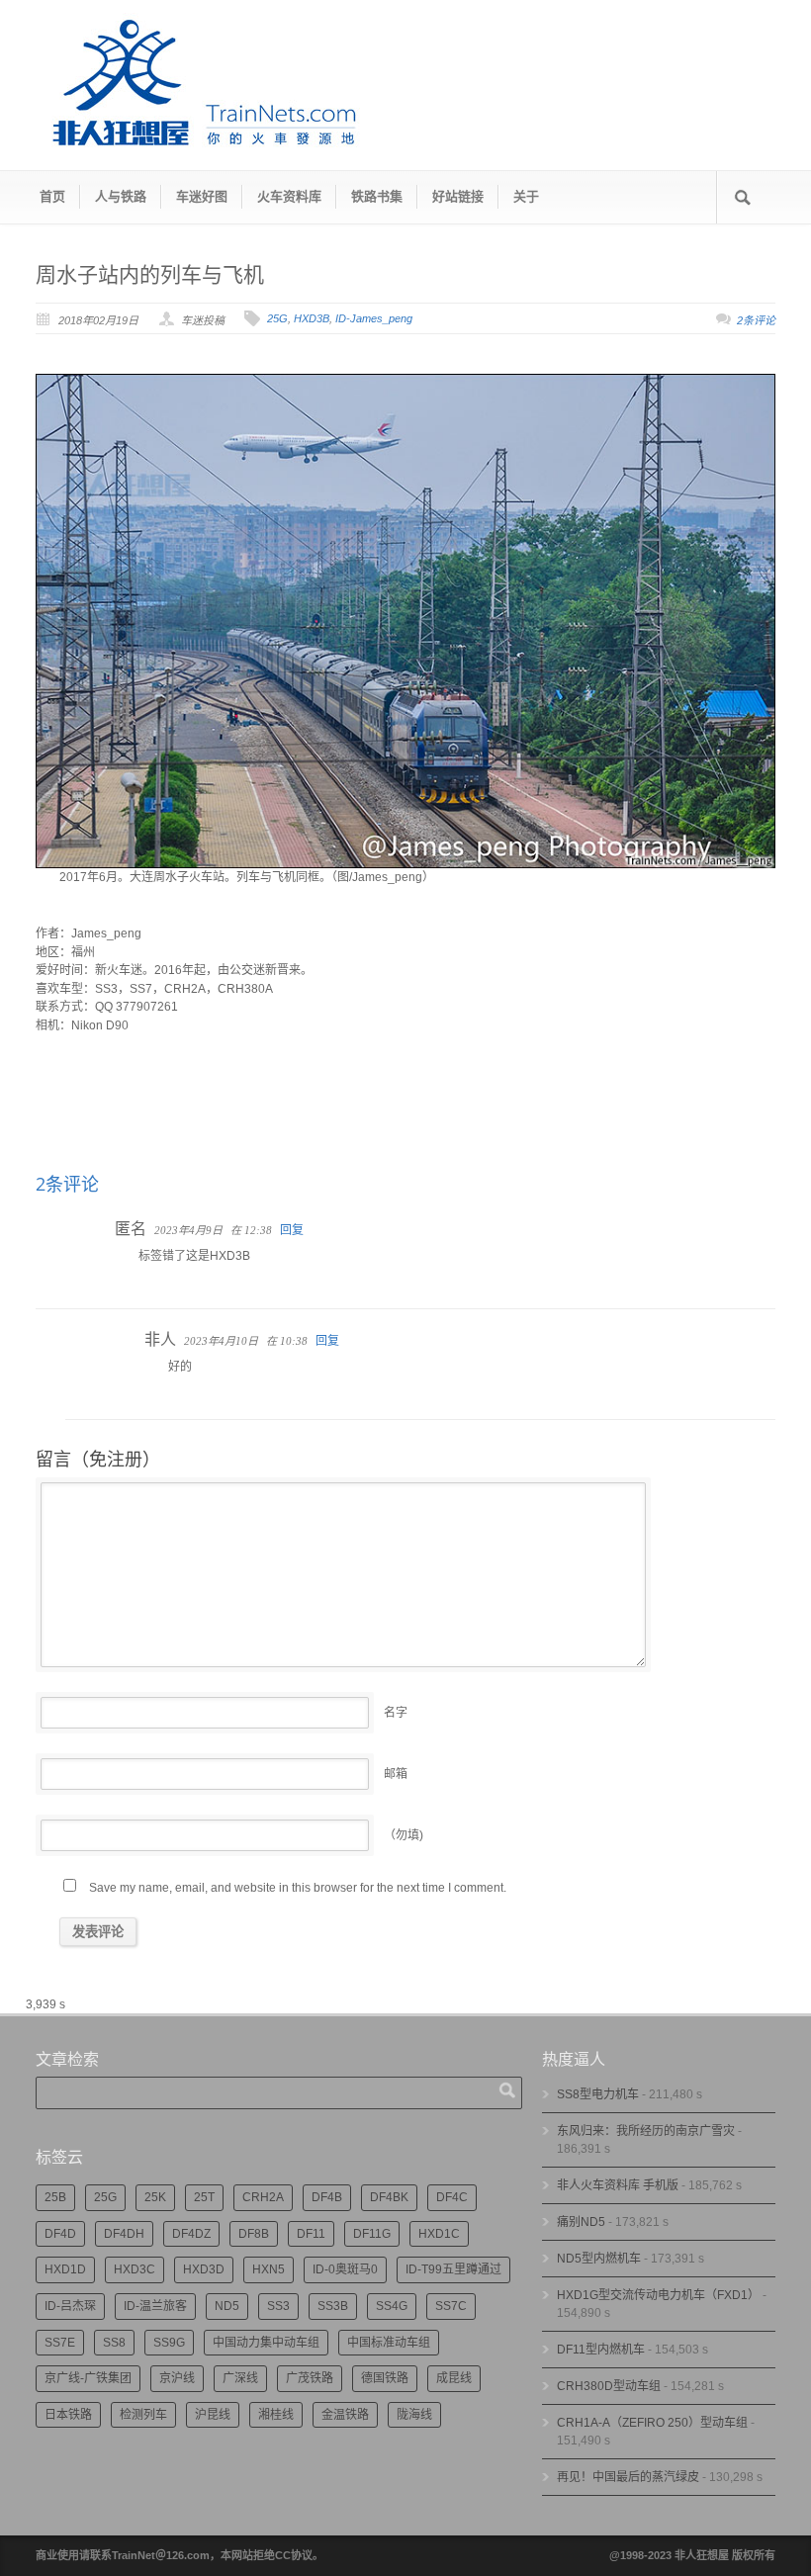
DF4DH (124, 2234)
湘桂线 (276, 2415)
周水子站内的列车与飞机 (150, 274)
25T (204, 2197)
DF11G (372, 2234)
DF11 (311, 2234)
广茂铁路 (310, 2378)
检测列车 (143, 2415)
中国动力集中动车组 (266, 2343)
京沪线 (177, 2378)
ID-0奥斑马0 (345, 2269)
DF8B (254, 2234)
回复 (292, 1230)
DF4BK (389, 2197)
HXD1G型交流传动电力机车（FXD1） (658, 2295)
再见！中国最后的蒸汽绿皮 (628, 2477)
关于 (526, 196)
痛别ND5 (581, 2222)
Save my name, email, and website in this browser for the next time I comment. (298, 1888)
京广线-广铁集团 (88, 2378)
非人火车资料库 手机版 (618, 2185)
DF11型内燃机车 (601, 2350)
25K (155, 2197)
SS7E (60, 2343)
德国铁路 (385, 2378)
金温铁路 (345, 2415)
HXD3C (135, 2269)
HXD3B (312, 318)
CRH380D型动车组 (609, 2386)
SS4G (392, 2306)
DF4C (452, 2197)
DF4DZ (191, 2234)
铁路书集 (377, 196)
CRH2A (263, 2197)
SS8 (114, 2343)
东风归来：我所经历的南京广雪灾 (646, 2131)
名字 (396, 1713)
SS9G (169, 2343)
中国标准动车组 (389, 2343)
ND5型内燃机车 (599, 2259)
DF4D (60, 2234)
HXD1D (65, 2269)
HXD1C (439, 2234)
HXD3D (204, 2269)
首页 (52, 196)
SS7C (451, 2306)
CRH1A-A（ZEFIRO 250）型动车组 (652, 2423)
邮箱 (396, 1774)
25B (55, 2197)
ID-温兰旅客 (155, 2306)
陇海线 (414, 2415)
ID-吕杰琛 (70, 2306)
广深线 (240, 2378)
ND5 (227, 2306)
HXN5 (269, 2269)
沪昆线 (213, 2415)
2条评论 (756, 320)
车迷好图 (202, 196)
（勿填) (404, 1835)
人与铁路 (121, 196)
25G (277, 318)
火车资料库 (289, 196)
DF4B (327, 2197)
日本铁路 (68, 2415)
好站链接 (458, 196)
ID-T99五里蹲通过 (453, 2269)
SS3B (333, 2306)
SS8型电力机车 (598, 2094)
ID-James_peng (374, 318)
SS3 (278, 2306)
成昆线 (454, 2378)
